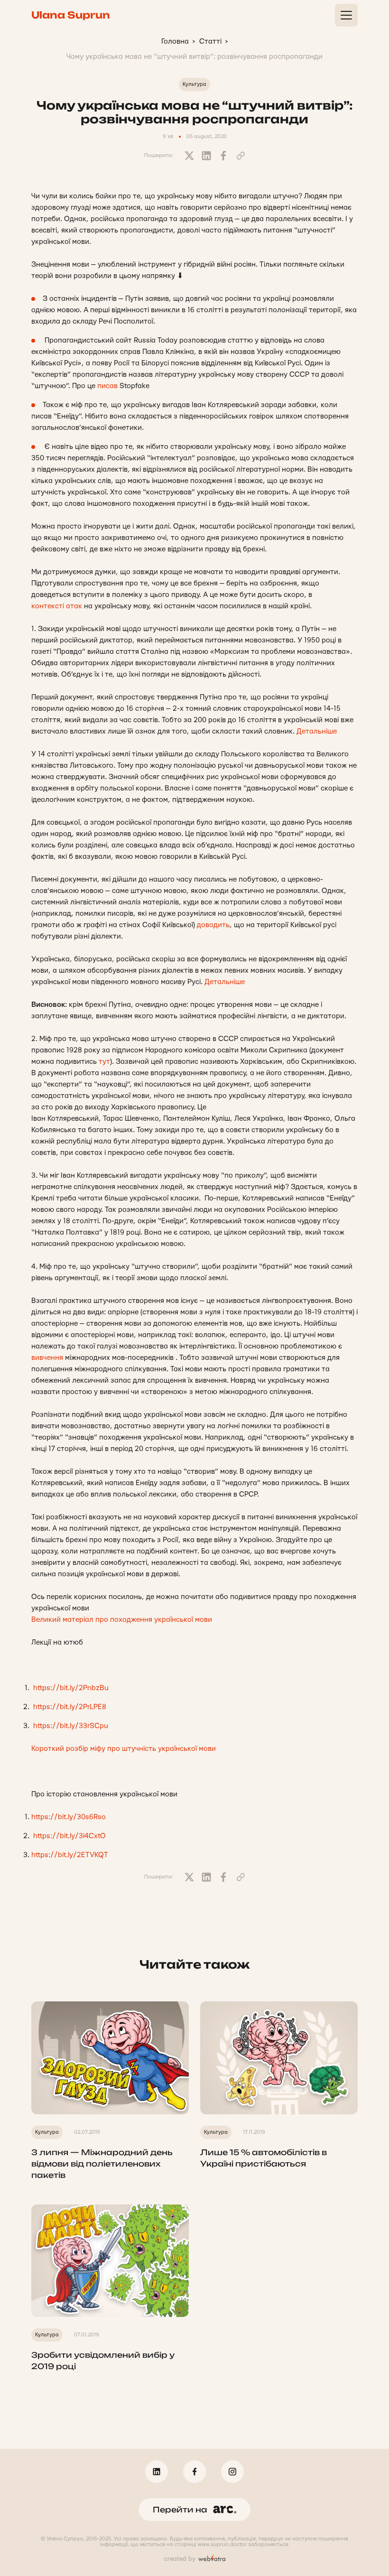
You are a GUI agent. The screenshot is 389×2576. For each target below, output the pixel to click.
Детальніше (317, 731)
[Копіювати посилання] (241, 156)
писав (107, 386)
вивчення (47, 1358)
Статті (210, 42)
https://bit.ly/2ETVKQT (70, 1855)
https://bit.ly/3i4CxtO (69, 1836)
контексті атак (57, 606)
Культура (194, 84)
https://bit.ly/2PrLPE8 (70, 1707)
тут (104, 1062)
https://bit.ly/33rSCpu (71, 1726)
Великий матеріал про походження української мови (123, 1620)
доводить (213, 925)
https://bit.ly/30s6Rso (69, 1817)
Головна (175, 42)
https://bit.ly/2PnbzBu (71, 1688)
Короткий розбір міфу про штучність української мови (125, 1749)
